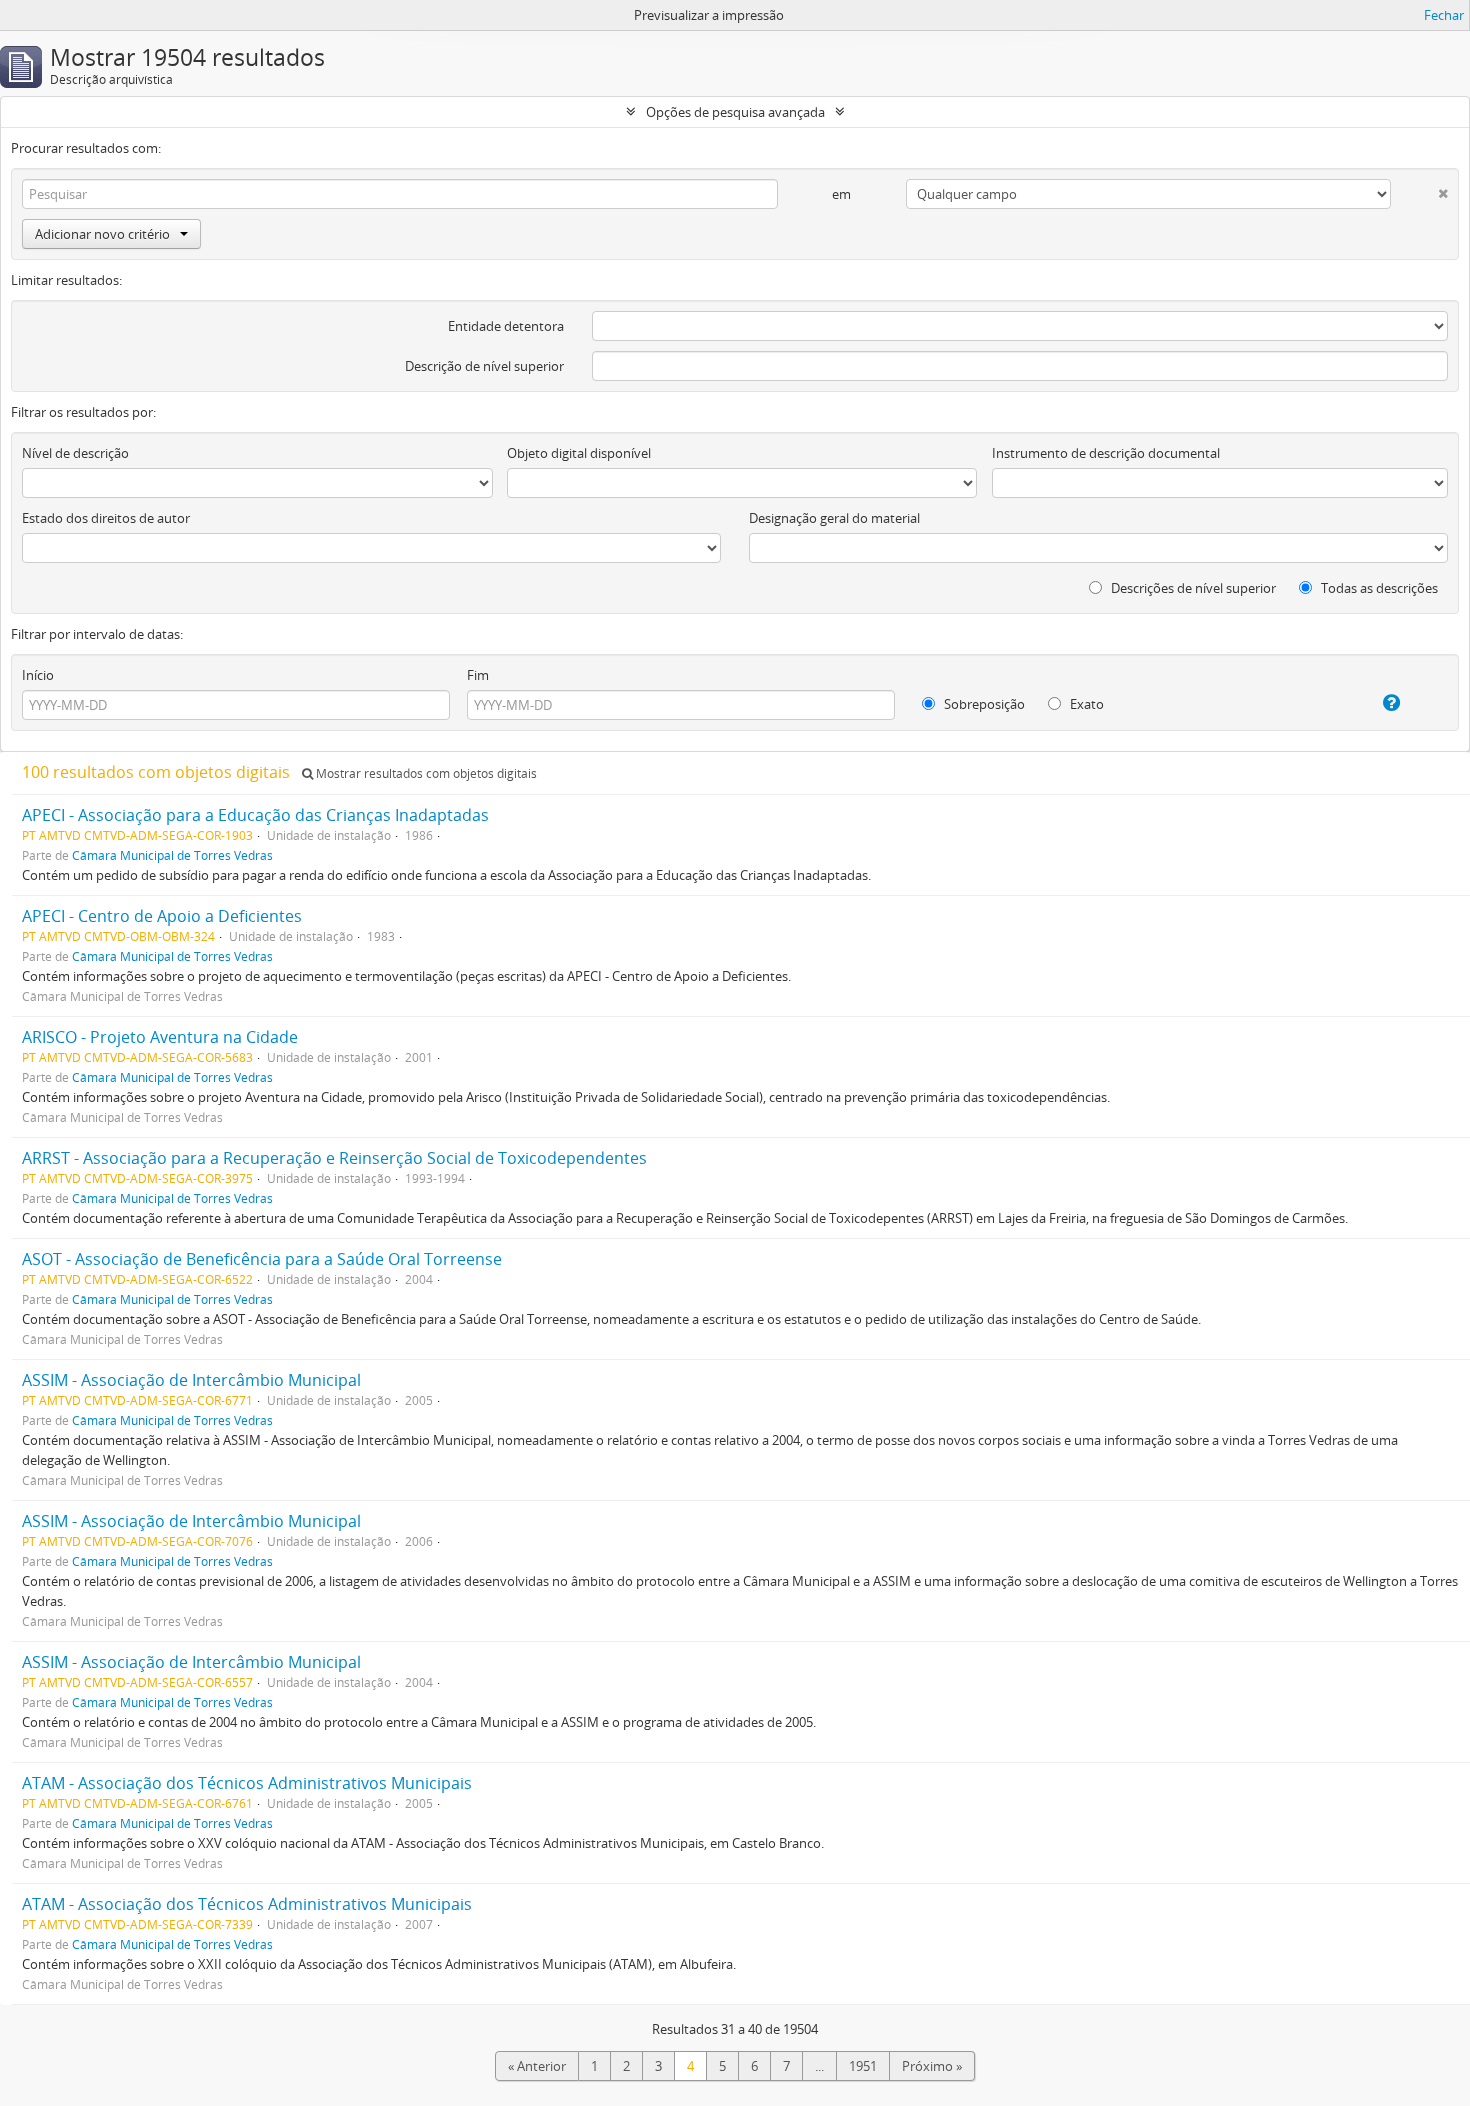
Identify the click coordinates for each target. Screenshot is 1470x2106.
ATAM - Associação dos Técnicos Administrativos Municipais (247, 1783)
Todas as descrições (1378, 588)
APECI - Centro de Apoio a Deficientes (162, 916)
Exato (1085, 704)
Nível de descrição (75, 453)
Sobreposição (983, 704)
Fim (478, 675)
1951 (863, 2066)
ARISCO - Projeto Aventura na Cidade (160, 1037)
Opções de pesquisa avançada (735, 112)
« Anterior (537, 2066)
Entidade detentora (506, 326)
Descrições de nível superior (1192, 588)
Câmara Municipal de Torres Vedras (172, 855)
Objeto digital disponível (579, 453)
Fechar (1444, 15)
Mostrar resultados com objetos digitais (425, 773)
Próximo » (932, 2066)
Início (38, 675)
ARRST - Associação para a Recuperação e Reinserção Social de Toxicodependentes (334, 1158)
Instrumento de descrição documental (1106, 453)
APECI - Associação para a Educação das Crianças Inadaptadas (255, 815)
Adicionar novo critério (102, 234)
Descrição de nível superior (484, 366)
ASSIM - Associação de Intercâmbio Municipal (191, 1380)
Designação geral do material (834, 518)
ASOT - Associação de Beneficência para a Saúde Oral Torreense (262, 1259)
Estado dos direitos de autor (106, 518)
